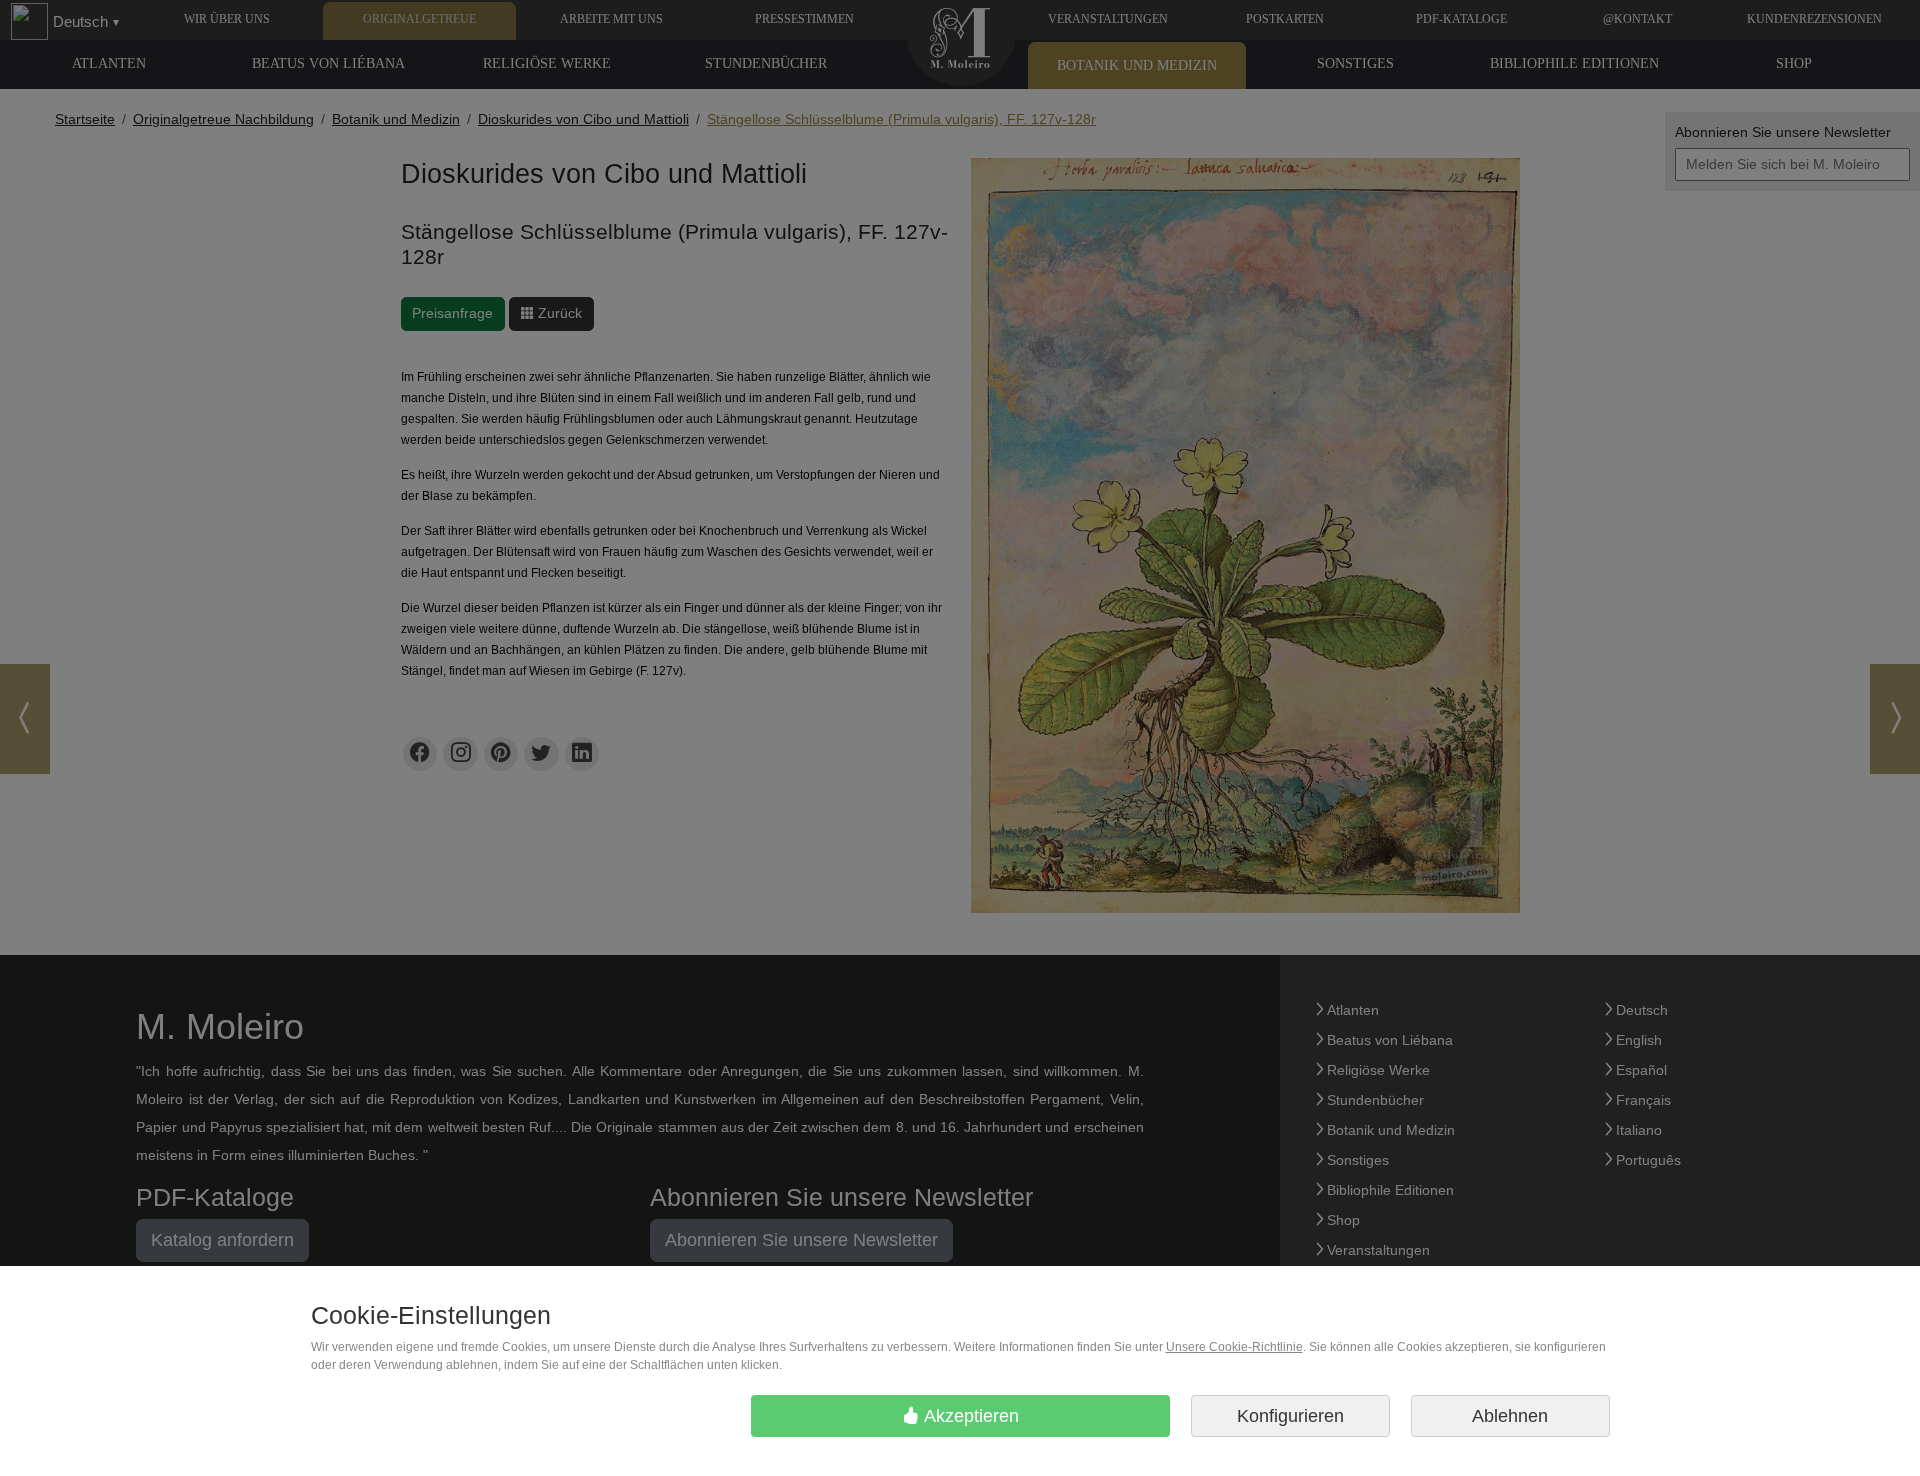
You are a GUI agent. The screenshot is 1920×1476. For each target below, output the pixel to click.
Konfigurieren (1290, 1416)
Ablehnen (1510, 1416)
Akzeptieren (969, 1416)
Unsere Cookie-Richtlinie (1234, 1347)
